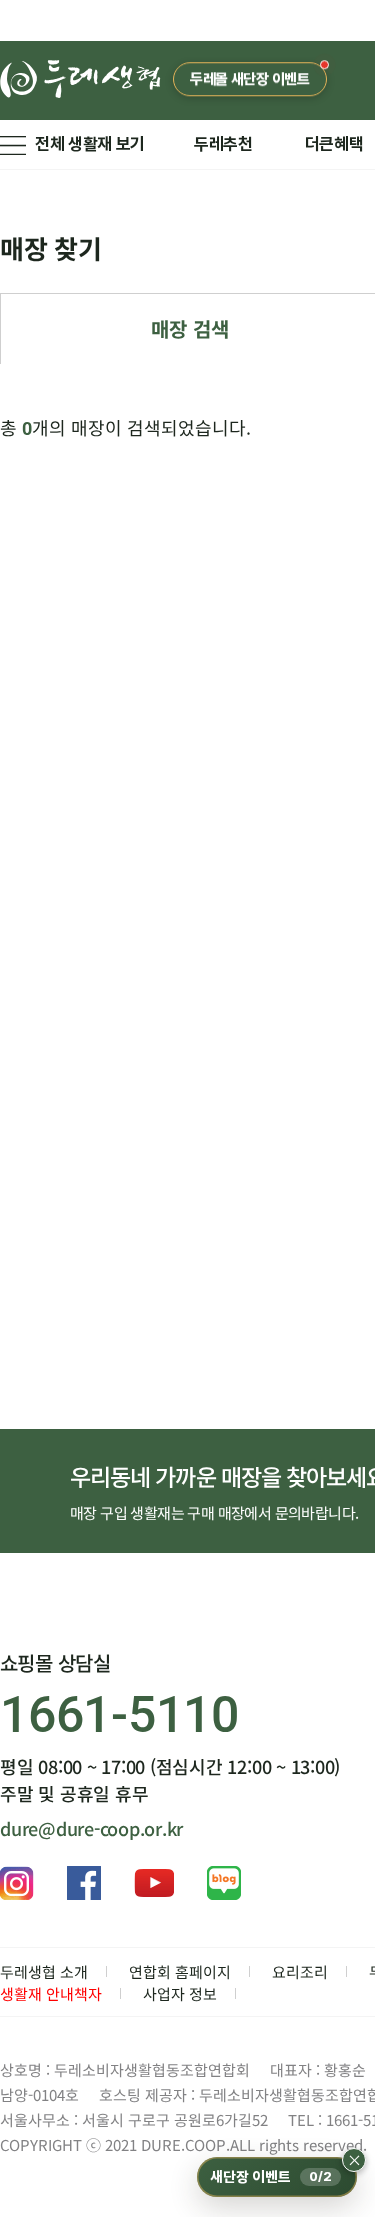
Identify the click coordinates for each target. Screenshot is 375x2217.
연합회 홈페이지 (180, 1971)
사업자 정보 (180, 1993)
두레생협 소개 (44, 1971)
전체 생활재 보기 (90, 144)
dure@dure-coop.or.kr (91, 1828)
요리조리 (300, 1971)
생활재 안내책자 (51, 1993)
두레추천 (223, 144)
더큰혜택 (334, 144)
